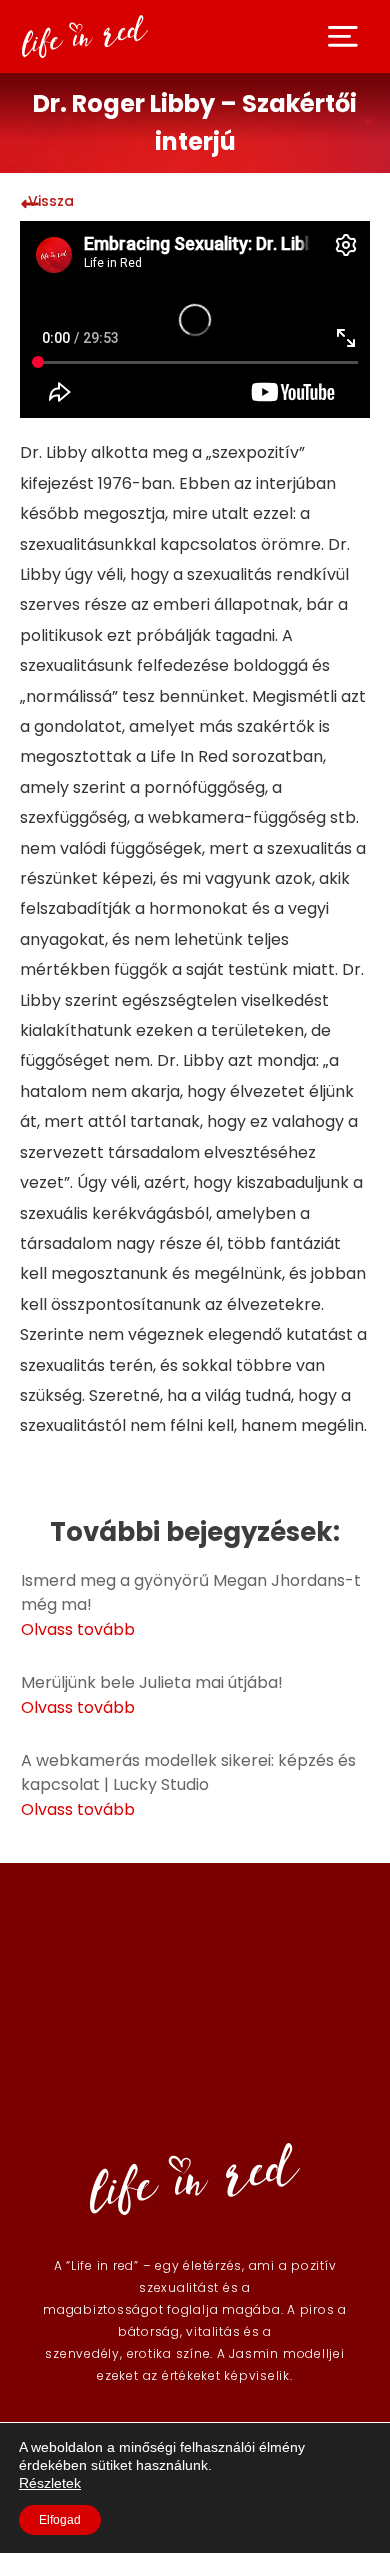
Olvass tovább (78, 1629)
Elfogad (60, 2520)
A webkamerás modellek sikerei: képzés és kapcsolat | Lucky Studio (188, 1772)
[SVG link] (343, 36)
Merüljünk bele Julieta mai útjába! (152, 1682)
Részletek (50, 2483)
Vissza (51, 201)
